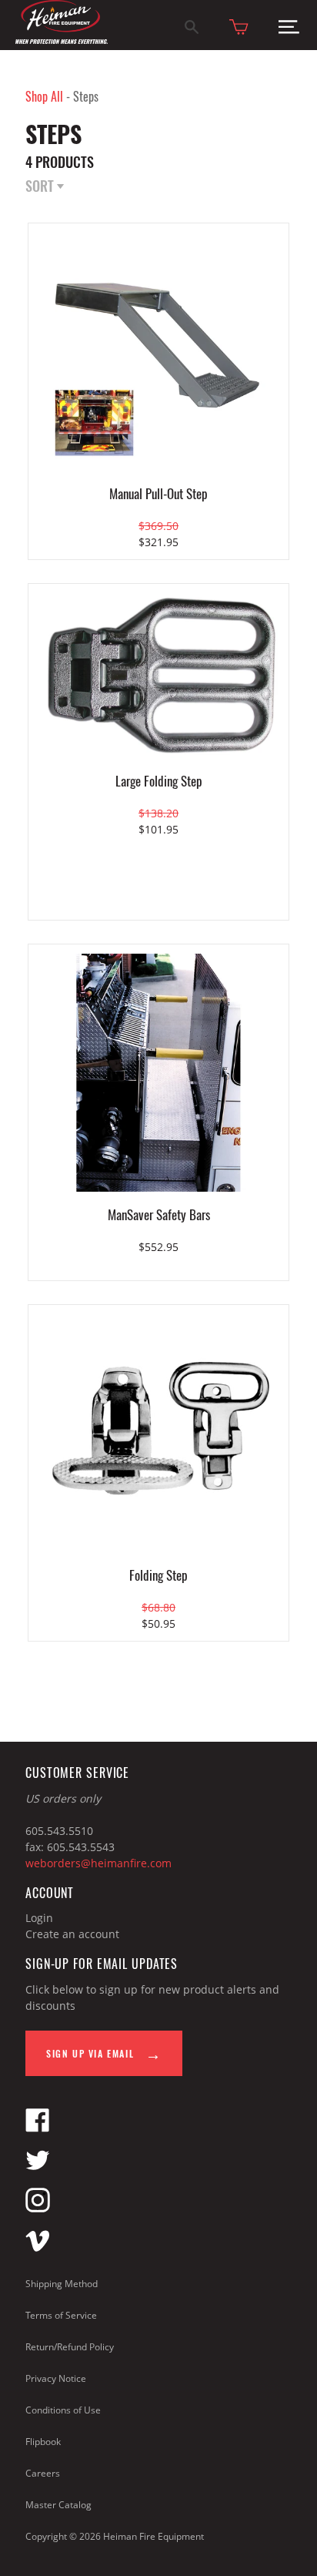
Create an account (72, 1934)
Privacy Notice (56, 2378)
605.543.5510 (59, 1831)
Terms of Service (61, 2315)
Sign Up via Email (92, 2053)
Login (39, 1918)
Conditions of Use (63, 2410)
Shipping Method (62, 2284)
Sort (41, 187)
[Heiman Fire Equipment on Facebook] (38, 2128)
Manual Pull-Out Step (158, 493)
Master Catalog (58, 2505)
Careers (43, 2473)
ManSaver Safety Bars (159, 1214)
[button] (289, 30)
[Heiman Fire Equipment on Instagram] (38, 2208)
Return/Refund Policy (70, 2347)
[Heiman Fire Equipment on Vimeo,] (38, 2248)
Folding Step (158, 1575)
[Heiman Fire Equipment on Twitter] (38, 2168)
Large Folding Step (159, 781)
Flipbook (43, 2442)
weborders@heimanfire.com (98, 1863)
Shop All (44, 96)
